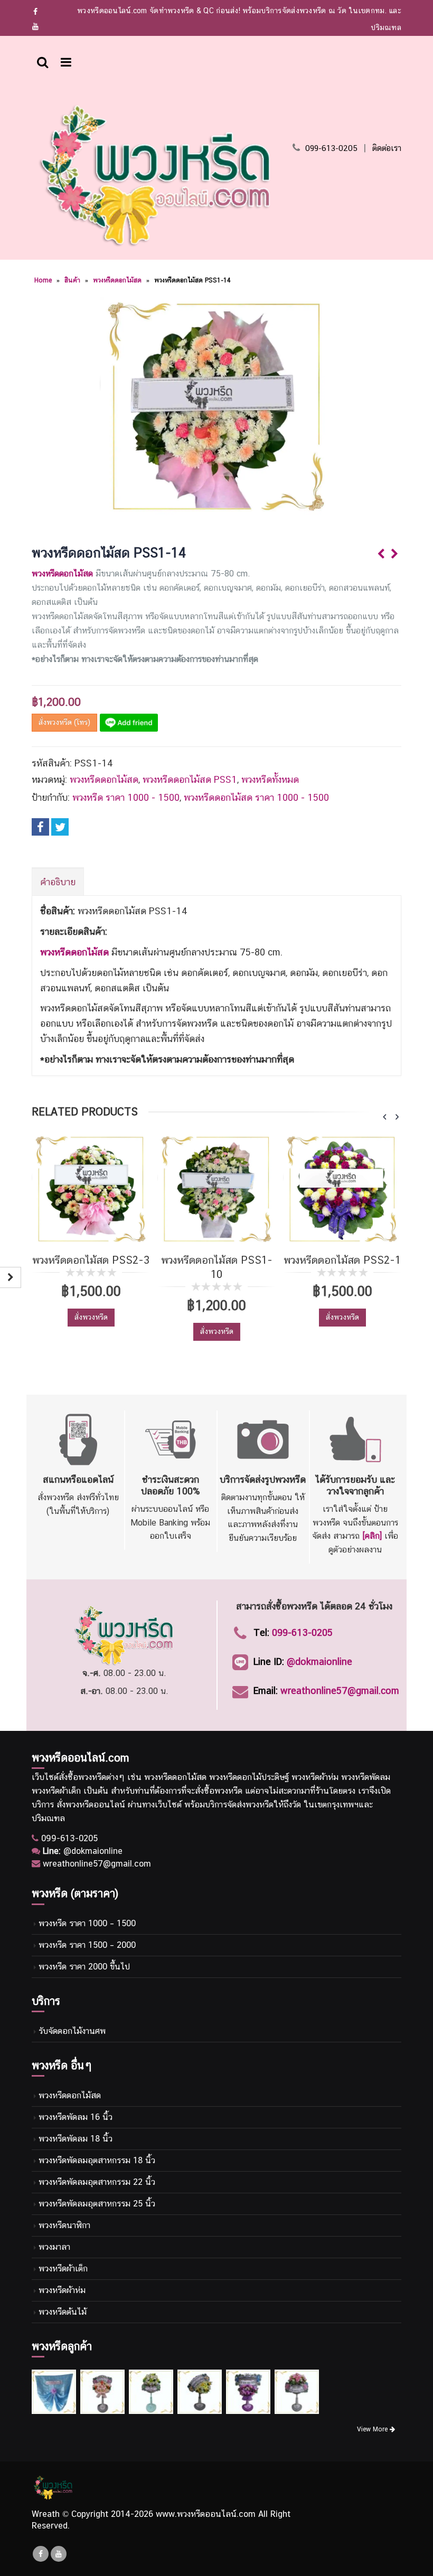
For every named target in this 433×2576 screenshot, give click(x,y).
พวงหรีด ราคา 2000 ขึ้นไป (84, 1967)
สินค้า (72, 280)
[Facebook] (36, 12)
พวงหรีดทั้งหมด (270, 779)
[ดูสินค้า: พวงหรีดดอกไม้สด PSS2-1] (342, 1189)
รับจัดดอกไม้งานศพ (72, 2031)
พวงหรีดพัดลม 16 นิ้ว (76, 2117)
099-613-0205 (331, 148)
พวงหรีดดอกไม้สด (117, 280)
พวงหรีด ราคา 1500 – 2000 (87, 1945)
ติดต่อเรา (387, 148)
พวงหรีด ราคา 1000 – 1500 (87, 1923)
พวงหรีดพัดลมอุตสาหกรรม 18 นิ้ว (97, 2160)
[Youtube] (36, 26)
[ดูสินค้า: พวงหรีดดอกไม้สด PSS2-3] (91, 1189)
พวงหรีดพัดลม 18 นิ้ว (76, 2139)
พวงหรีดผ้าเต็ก (63, 2269)
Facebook (40, 827)
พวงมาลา (54, 2247)
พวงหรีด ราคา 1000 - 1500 (126, 797)
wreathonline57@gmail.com (340, 1690)
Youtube (59, 2554)
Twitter (60, 827)
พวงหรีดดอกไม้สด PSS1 (190, 779)
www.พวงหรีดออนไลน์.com (206, 2514)
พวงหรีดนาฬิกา (64, 2225)
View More (373, 2429)
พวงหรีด (92, 1777)
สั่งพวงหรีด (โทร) (64, 722)
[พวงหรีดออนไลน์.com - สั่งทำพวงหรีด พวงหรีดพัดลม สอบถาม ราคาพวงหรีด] (156, 174)
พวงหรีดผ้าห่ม (62, 2290)
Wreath (46, 2514)
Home (43, 280)
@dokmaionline (319, 1661)
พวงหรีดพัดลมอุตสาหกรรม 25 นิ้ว (97, 2204)
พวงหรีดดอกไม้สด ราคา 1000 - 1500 (256, 797)
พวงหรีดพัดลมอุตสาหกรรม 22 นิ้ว (97, 2182)
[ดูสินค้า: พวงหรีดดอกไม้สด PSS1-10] (216, 1189)
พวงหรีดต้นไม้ (63, 2312)
